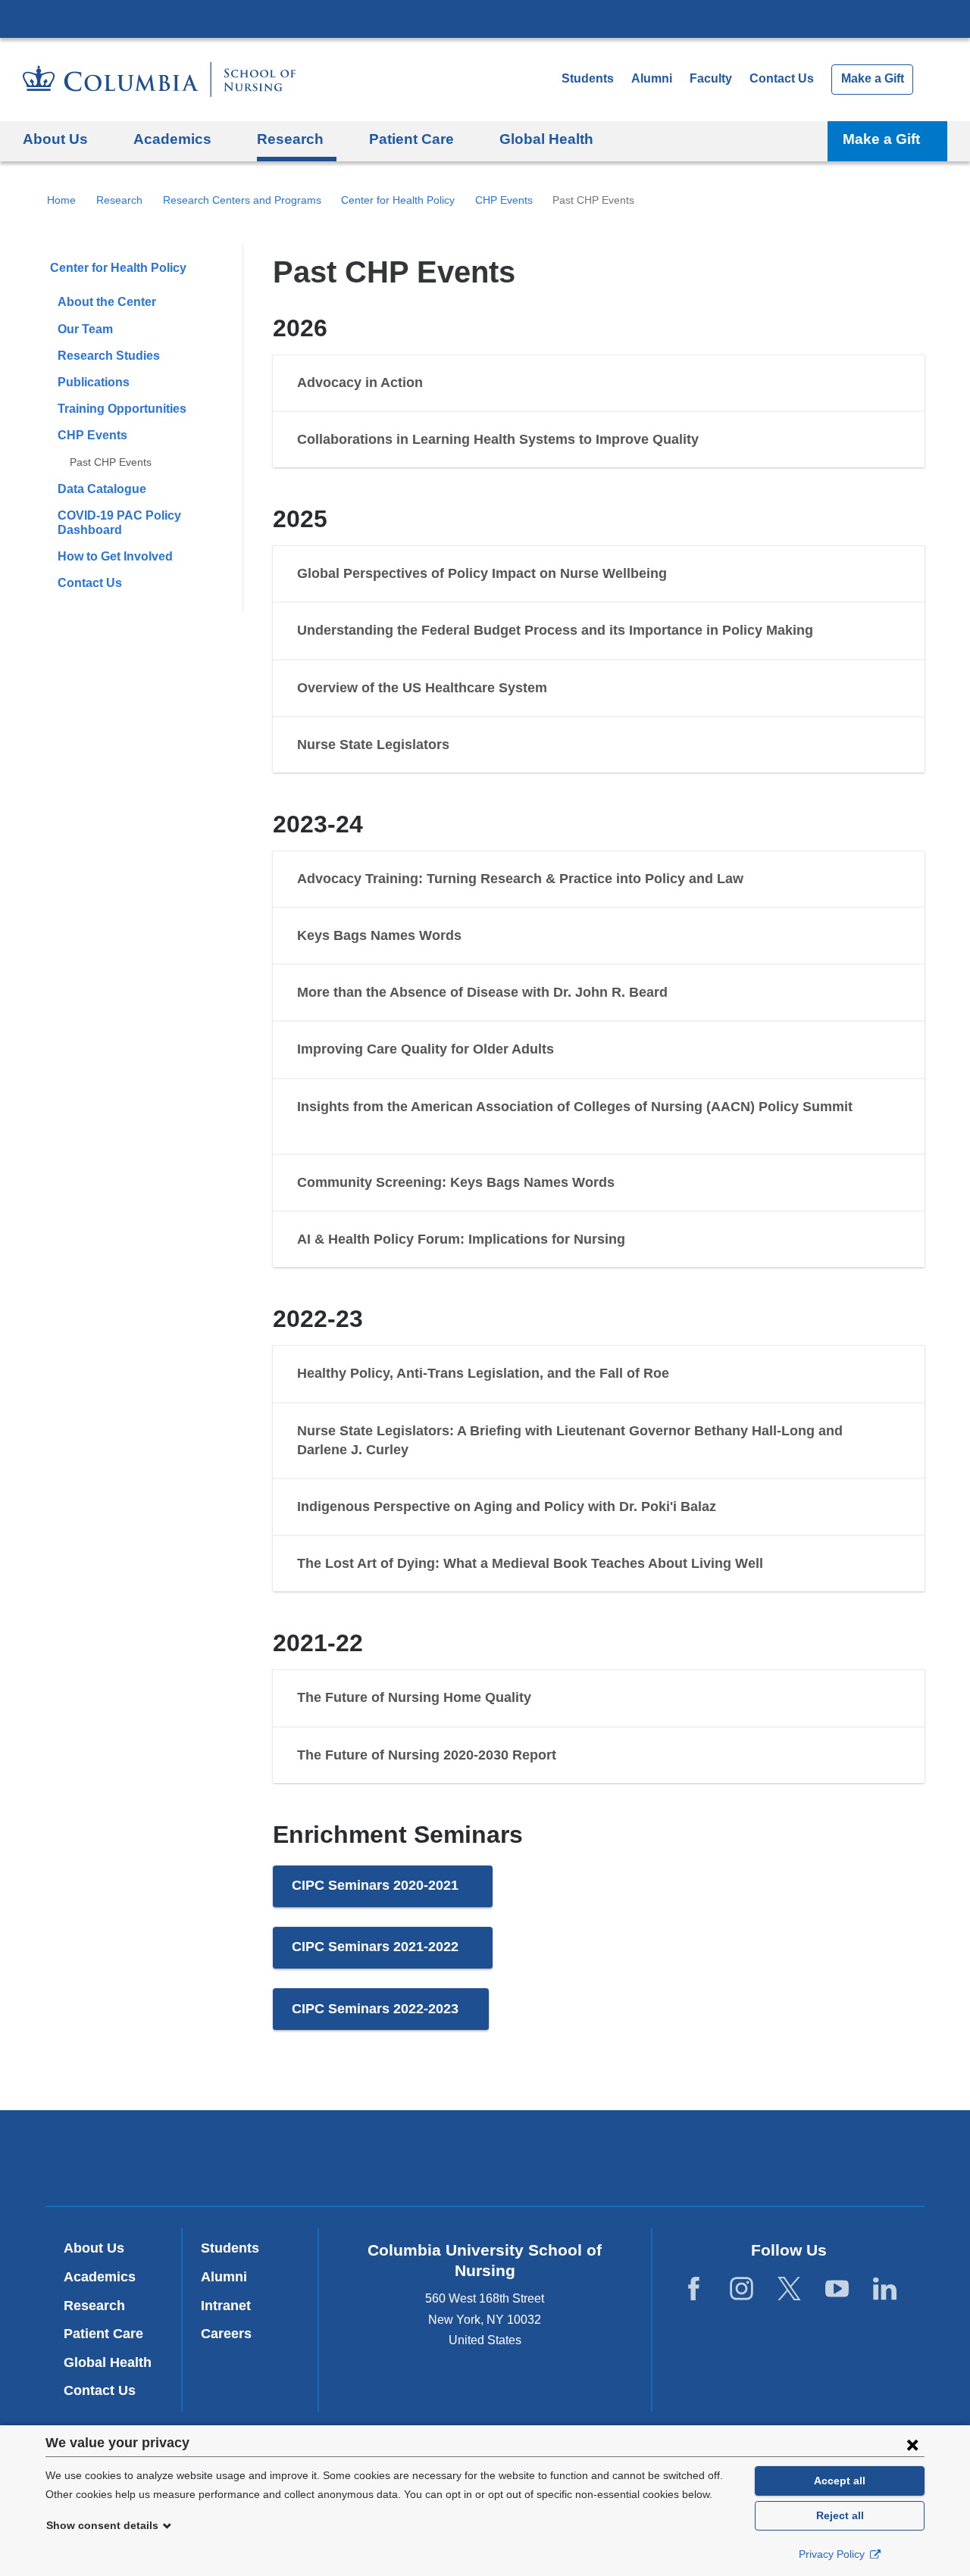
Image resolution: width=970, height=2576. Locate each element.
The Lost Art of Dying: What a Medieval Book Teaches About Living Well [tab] (530, 1563)
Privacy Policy (833, 2554)
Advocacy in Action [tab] (360, 382)
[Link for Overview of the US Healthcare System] (562, 688)
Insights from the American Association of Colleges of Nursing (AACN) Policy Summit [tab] (575, 1107)
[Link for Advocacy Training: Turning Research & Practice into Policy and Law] (762, 879)
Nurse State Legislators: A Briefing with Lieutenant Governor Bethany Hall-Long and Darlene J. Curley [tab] (570, 1440)
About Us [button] (55, 139)
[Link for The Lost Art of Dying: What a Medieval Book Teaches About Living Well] (778, 1564)
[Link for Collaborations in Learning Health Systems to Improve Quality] (714, 440)
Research (119, 200)
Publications (94, 382)
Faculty (711, 78)
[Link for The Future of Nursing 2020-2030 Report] (571, 1756)
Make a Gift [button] (881, 139)
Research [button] (290, 139)
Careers (226, 2334)
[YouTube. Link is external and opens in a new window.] (837, 2289)
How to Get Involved (115, 556)
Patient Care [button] (411, 139)
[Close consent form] (912, 2444)
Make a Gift (873, 78)
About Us (94, 2248)
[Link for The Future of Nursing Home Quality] (546, 1698)
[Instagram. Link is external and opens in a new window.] (742, 2289)
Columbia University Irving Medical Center (485, 18)
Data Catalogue (102, 489)
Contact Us (782, 78)
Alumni (652, 78)
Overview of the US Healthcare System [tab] (422, 688)
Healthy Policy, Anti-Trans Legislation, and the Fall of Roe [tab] (483, 1373)
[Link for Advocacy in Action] (438, 383)
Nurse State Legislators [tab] (373, 745)
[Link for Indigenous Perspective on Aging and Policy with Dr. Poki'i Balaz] (731, 1507)
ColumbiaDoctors (704, 2158)
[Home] (159, 80)
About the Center (107, 302)
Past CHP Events (111, 462)
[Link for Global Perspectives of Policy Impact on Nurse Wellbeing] (682, 574)
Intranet (226, 2306)
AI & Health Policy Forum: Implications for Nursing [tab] (461, 1239)
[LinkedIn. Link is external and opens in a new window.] (885, 2289)
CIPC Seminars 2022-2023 (390, 2016)
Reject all (840, 2515)
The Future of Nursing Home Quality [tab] (414, 1697)
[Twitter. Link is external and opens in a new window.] (789, 2289)
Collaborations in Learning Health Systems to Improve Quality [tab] (498, 439)
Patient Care (103, 2334)
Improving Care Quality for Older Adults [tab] (426, 1049)
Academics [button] (172, 139)
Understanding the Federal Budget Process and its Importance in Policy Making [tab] (555, 630)
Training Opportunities (122, 409)
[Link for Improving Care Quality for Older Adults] (569, 1050)
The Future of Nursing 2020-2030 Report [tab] (427, 1755)
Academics (100, 2277)
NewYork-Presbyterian (485, 2162)
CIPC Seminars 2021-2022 (392, 1954)
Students (588, 78)
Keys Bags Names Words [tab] (379, 935)
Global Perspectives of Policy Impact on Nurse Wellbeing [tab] (482, 573)
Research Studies (109, 356)
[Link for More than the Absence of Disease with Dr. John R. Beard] (683, 993)
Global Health (108, 2362)
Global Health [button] (546, 139)
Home (61, 200)
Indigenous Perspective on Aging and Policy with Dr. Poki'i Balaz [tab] (507, 1507)
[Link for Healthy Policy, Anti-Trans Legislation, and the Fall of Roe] (684, 1374)
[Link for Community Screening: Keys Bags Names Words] (630, 1183)
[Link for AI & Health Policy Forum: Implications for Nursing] (640, 1240)
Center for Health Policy (398, 200)
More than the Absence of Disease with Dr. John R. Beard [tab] (482, 992)
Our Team (85, 329)
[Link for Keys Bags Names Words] (477, 936)
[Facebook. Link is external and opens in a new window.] (694, 2289)
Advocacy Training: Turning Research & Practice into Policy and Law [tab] (522, 879)
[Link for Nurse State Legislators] (465, 745)
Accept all (840, 2481)
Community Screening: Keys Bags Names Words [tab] (456, 1182)
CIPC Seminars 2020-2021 (392, 1892)
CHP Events (504, 200)
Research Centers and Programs (242, 200)
